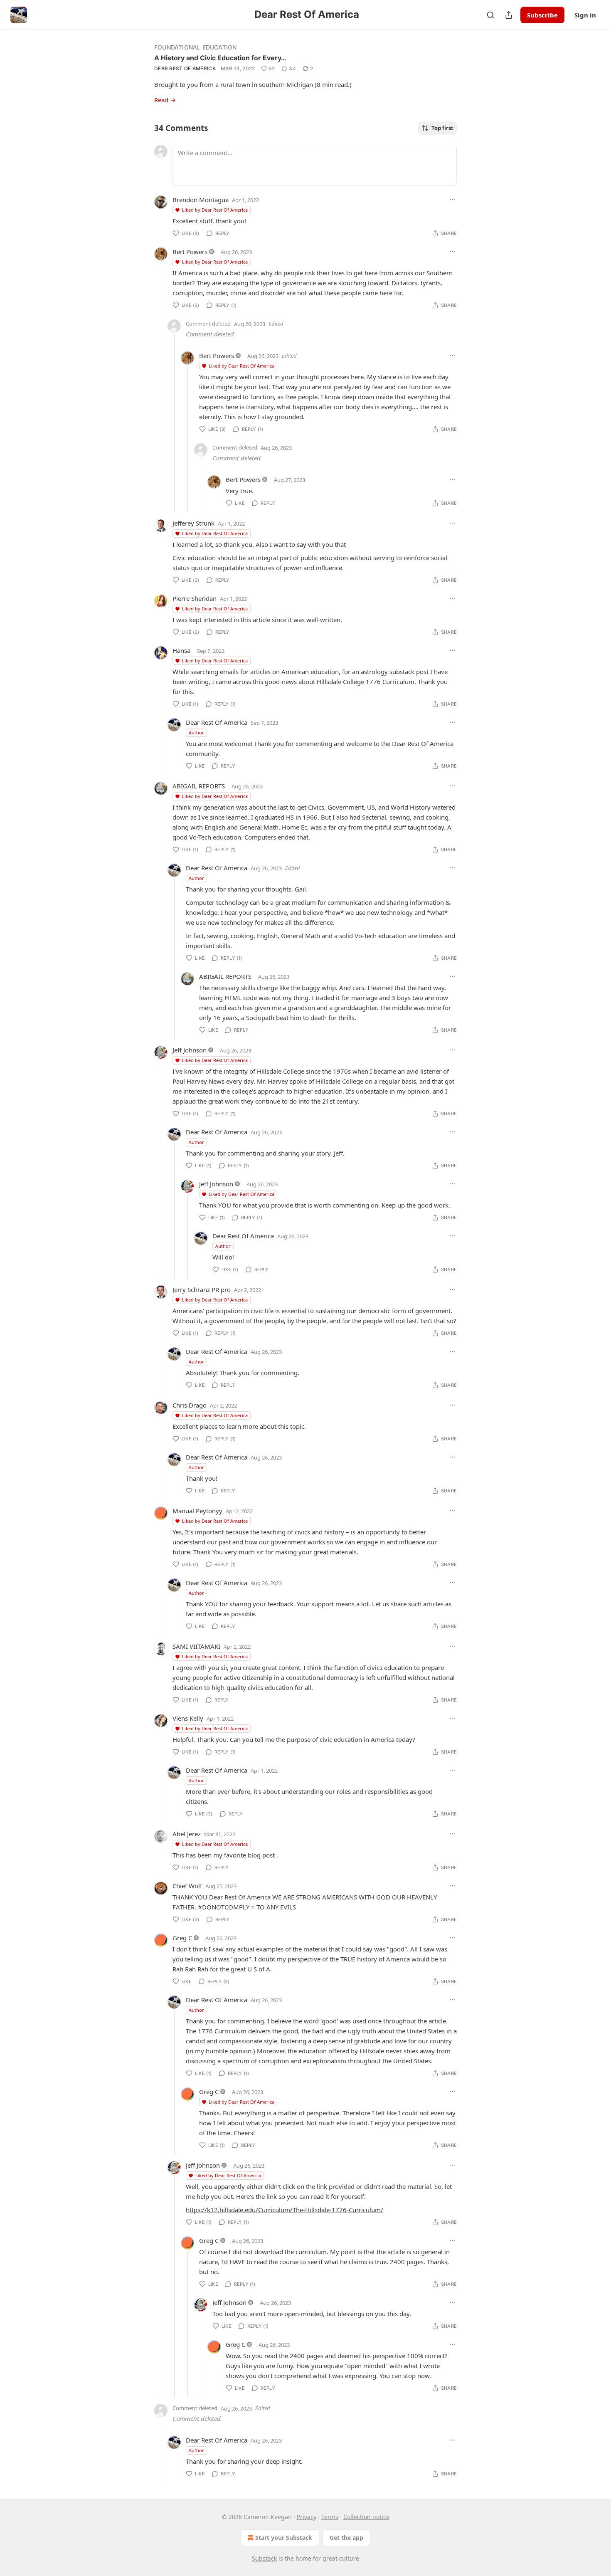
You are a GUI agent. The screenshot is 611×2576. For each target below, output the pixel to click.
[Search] (490, 15)
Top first (442, 128)
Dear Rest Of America (185, 68)
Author (196, 732)
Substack (264, 2558)
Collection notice (366, 2517)
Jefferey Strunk (193, 523)
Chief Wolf (187, 1886)
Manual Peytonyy (197, 1511)
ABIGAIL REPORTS (199, 786)
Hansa (181, 650)
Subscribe (542, 15)
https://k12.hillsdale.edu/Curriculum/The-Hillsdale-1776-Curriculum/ (285, 2210)
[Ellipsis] (453, 200)
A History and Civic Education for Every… (220, 58)
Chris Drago (190, 1405)
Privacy (307, 2517)
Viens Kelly (188, 1718)
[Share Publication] (509, 15)
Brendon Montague (201, 200)
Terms (330, 2517)
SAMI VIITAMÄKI (196, 1646)
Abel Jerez (187, 1834)
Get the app (346, 2538)
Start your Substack (284, 2538)
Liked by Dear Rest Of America (215, 210)
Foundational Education (195, 47)
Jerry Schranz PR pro (202, 1289)
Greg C (182, 1938)
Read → (165, 100)
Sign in (585, 15)
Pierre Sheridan (195, 598)
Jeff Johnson (190, 1050)
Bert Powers (190, 252)
